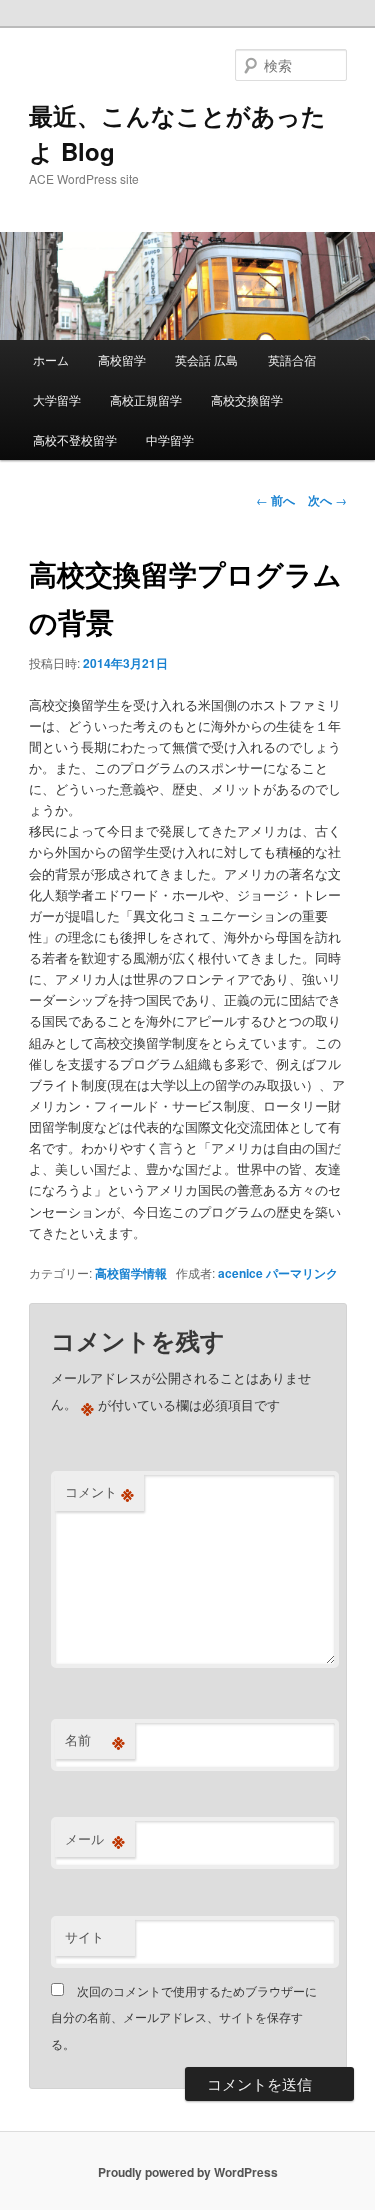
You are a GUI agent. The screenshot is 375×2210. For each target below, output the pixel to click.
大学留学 (57, 399)
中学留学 (170, 439)
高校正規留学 (146, 399)
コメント (99, 1492)
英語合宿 (292, 359)
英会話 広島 (206, 359)
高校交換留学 (247, 399)
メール (95, 1839)
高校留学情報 (131, 1273)
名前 (95, 1740)
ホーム (51, 359)
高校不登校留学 (75, 439)
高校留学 (122, 359)
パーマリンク (302, 1273)
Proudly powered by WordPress (188, 2172)
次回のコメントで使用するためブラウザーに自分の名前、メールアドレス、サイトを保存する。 (184, 2017)
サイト (84, 1936)
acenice (240, 1273)
